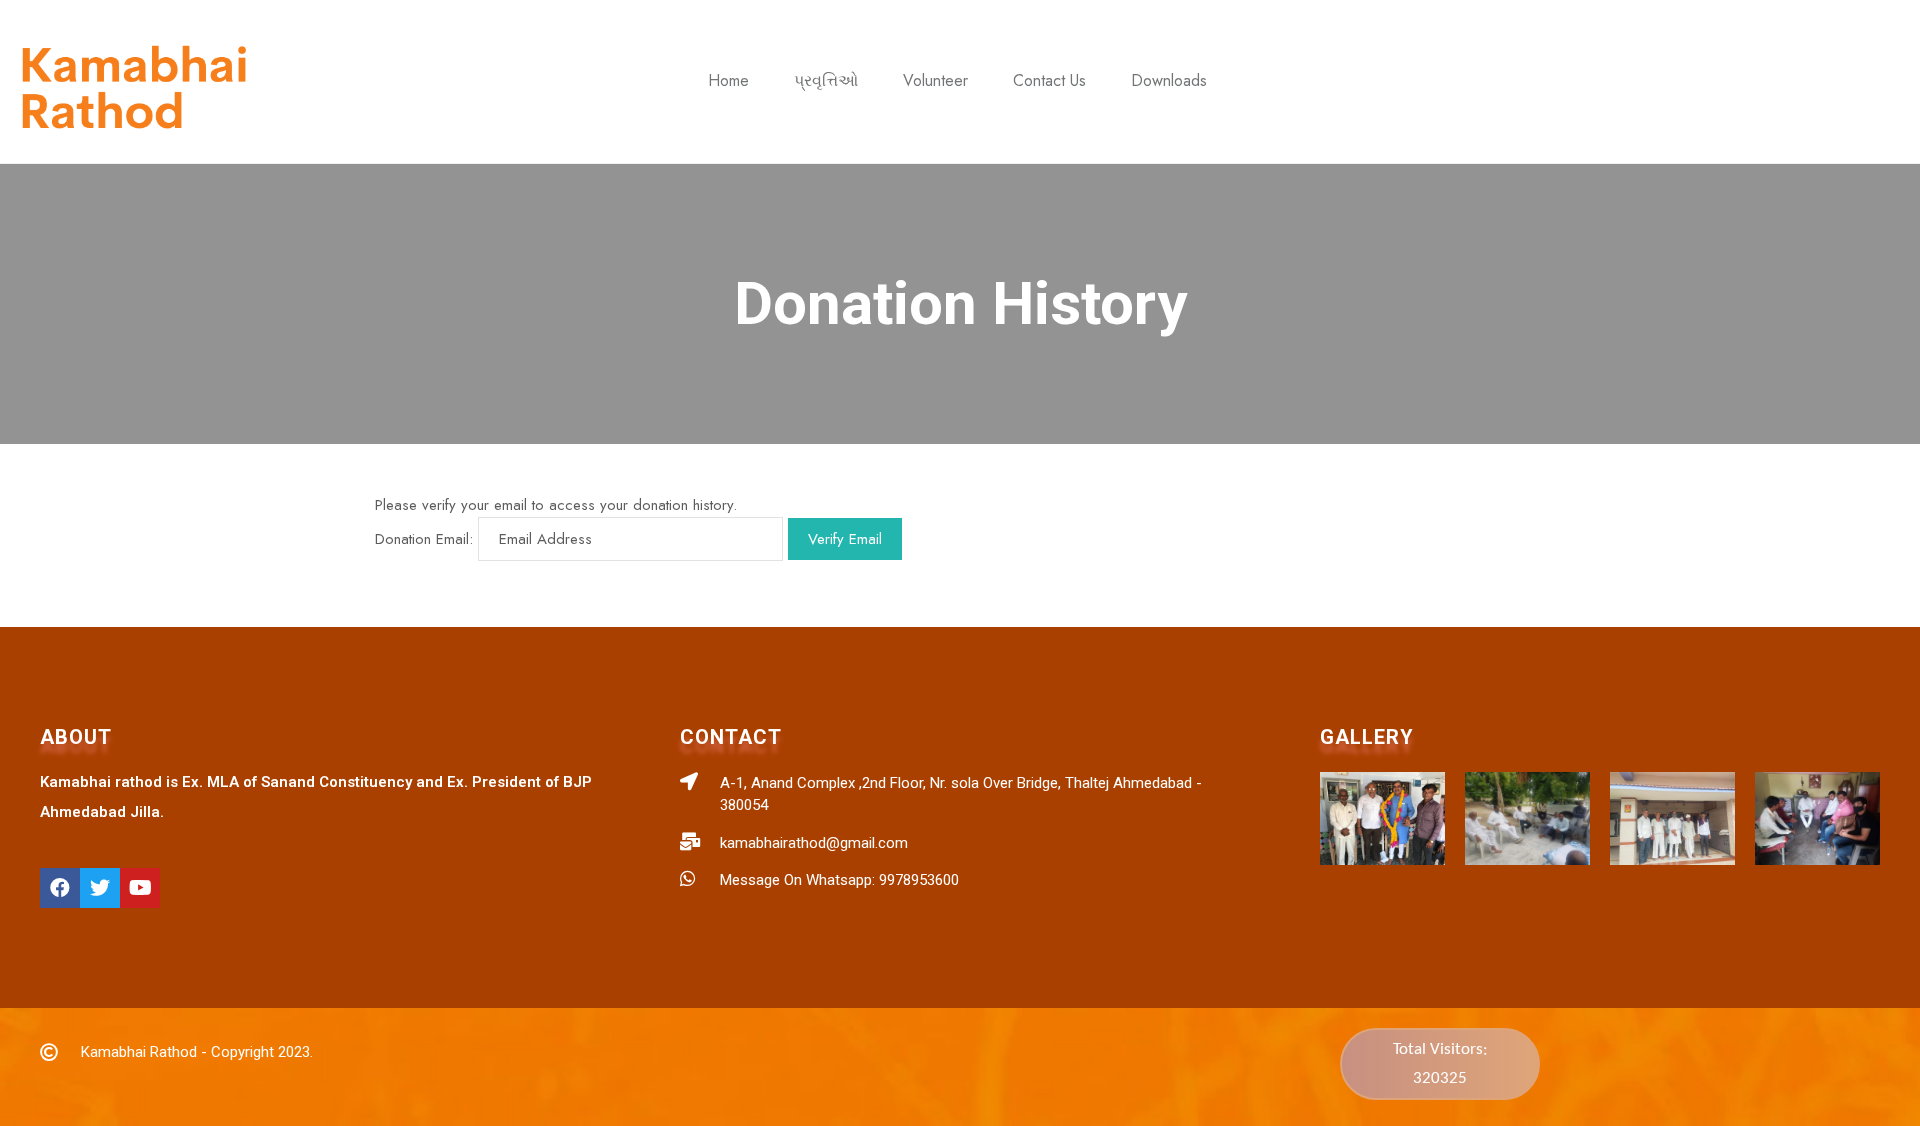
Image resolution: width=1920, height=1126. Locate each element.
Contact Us (1049, 80)
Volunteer (935, 80)
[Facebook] (60, 888)
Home (728, 80)
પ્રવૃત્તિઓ (826, 80)
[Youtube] (140, 888)
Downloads (1169, 80)
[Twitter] (100, 888)
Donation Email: (424, 539)
